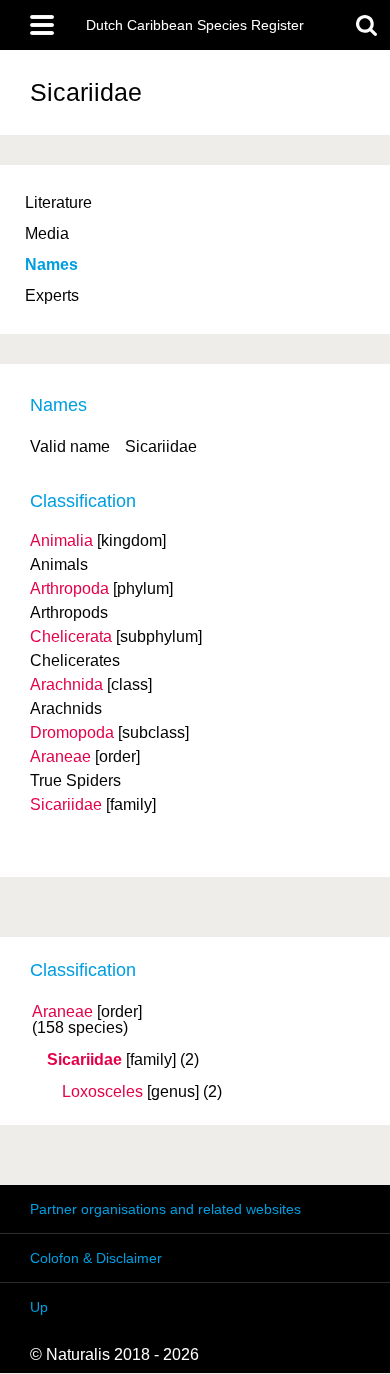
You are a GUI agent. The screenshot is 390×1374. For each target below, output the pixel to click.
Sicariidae (84, 1060)
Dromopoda (72, 732)
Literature (58, 202)
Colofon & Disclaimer (96, 1258)
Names (51, 264)
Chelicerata (71, 636)
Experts (52, 295)
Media (47, 233)
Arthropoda (69, 588)
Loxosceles (102, 1092)
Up (39, 1307)
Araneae (62, 1012)
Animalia (61, 540)
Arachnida (66, 684)
